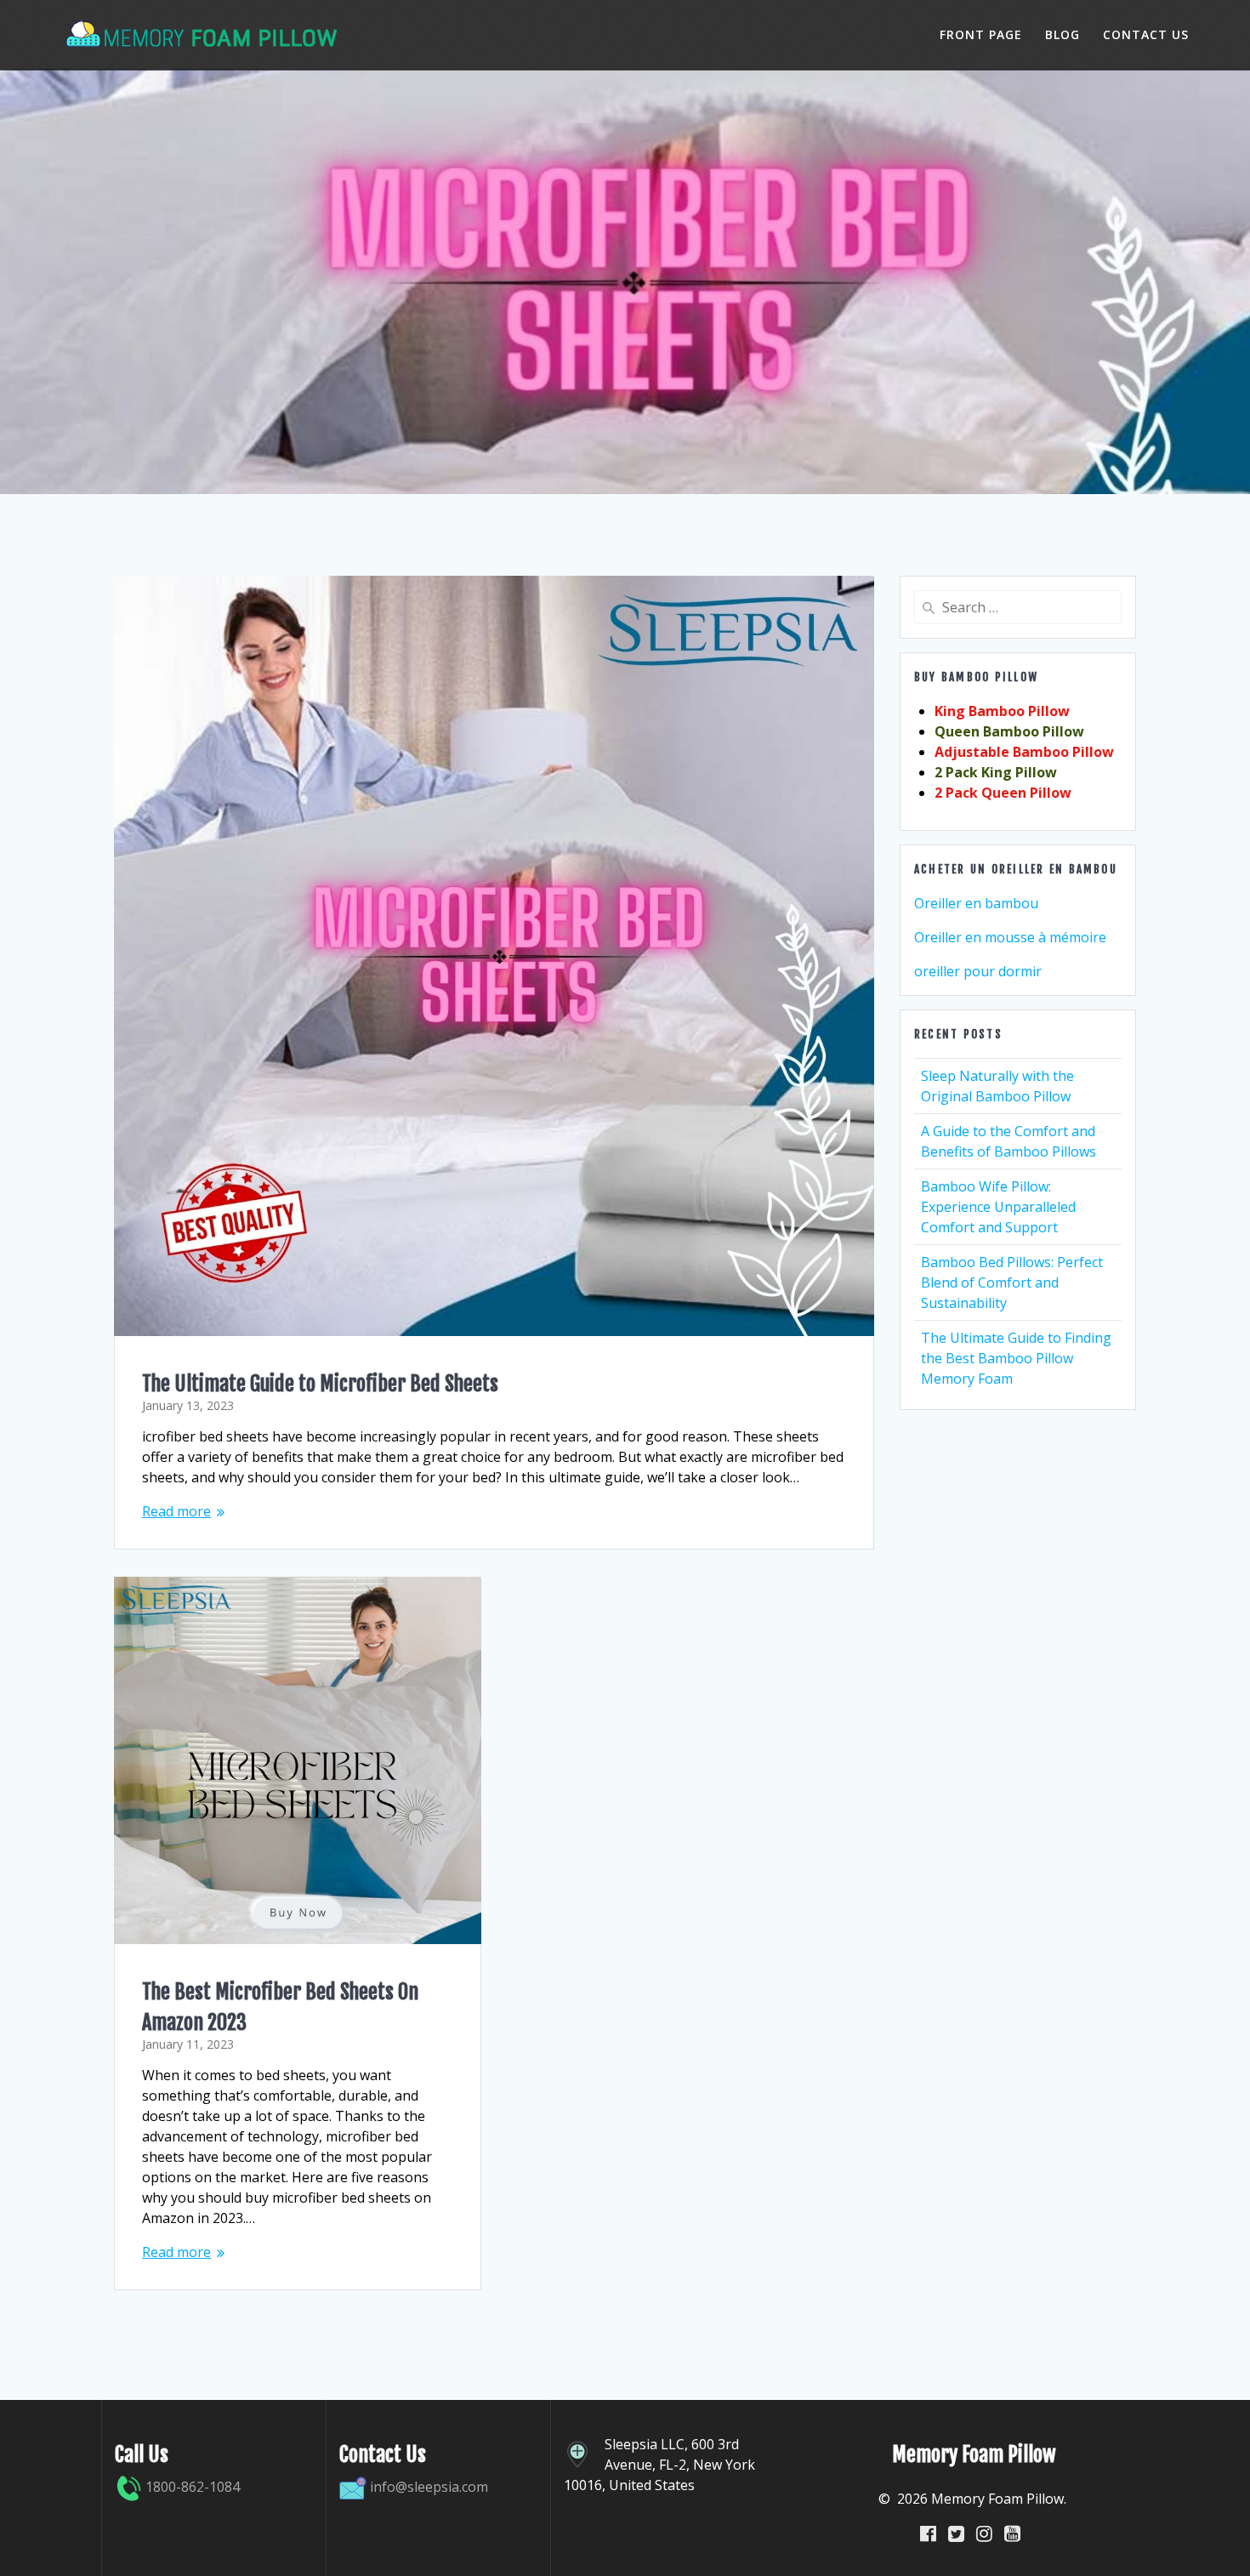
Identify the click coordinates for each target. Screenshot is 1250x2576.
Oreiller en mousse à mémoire (1010, 937)
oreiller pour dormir (978, 971)
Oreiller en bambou (976, 903)
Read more (176, 1511)
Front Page (981, 34)
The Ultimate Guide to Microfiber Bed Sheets (320, 1384)
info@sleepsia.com (429, 2487)
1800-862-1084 (191, 2487)
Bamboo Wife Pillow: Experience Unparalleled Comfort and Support (998, 1207)
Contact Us (1146, 34)
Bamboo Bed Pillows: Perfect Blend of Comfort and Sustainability (1012, 1282)
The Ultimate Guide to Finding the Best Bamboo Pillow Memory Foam (1016, 1358)
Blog (1062, 34)
